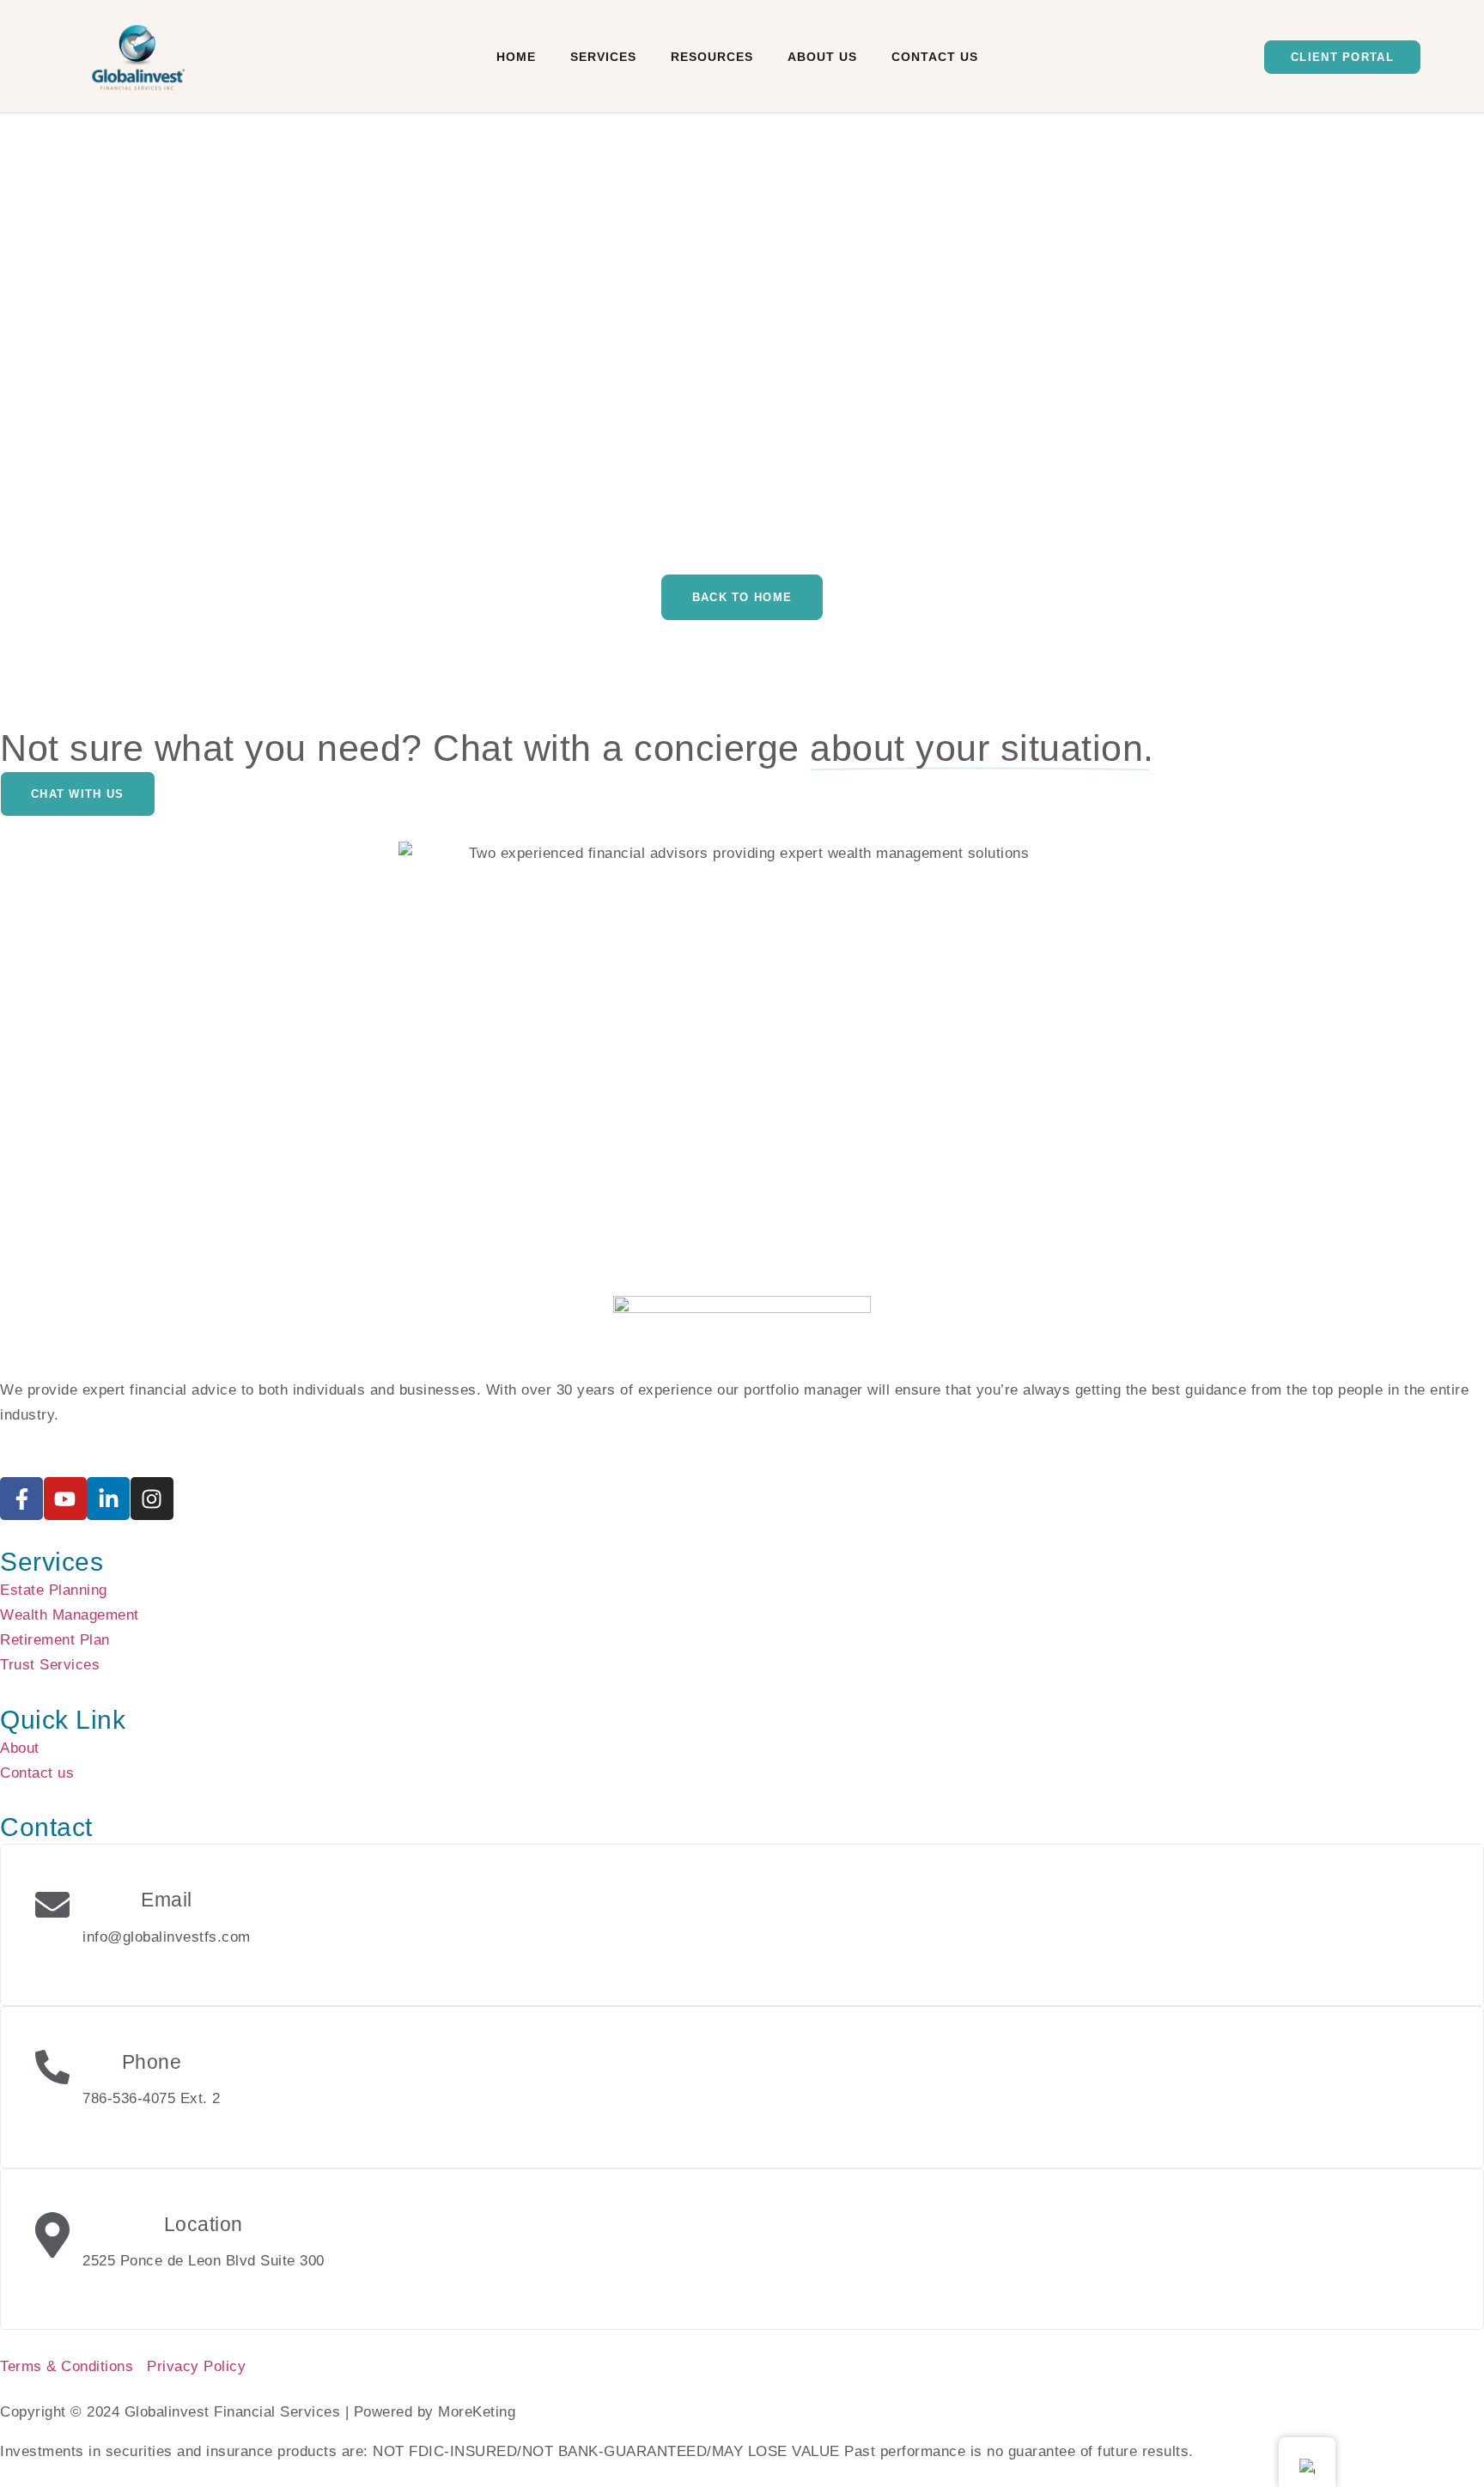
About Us (822, 57)
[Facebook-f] (21, 1499)
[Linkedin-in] (108, 1499)
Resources (712, 57)
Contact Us (935, 57)
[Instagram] (152, 1499)
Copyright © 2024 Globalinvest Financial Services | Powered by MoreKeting (258, 2412)
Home (516, 57)
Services (603, 57)
